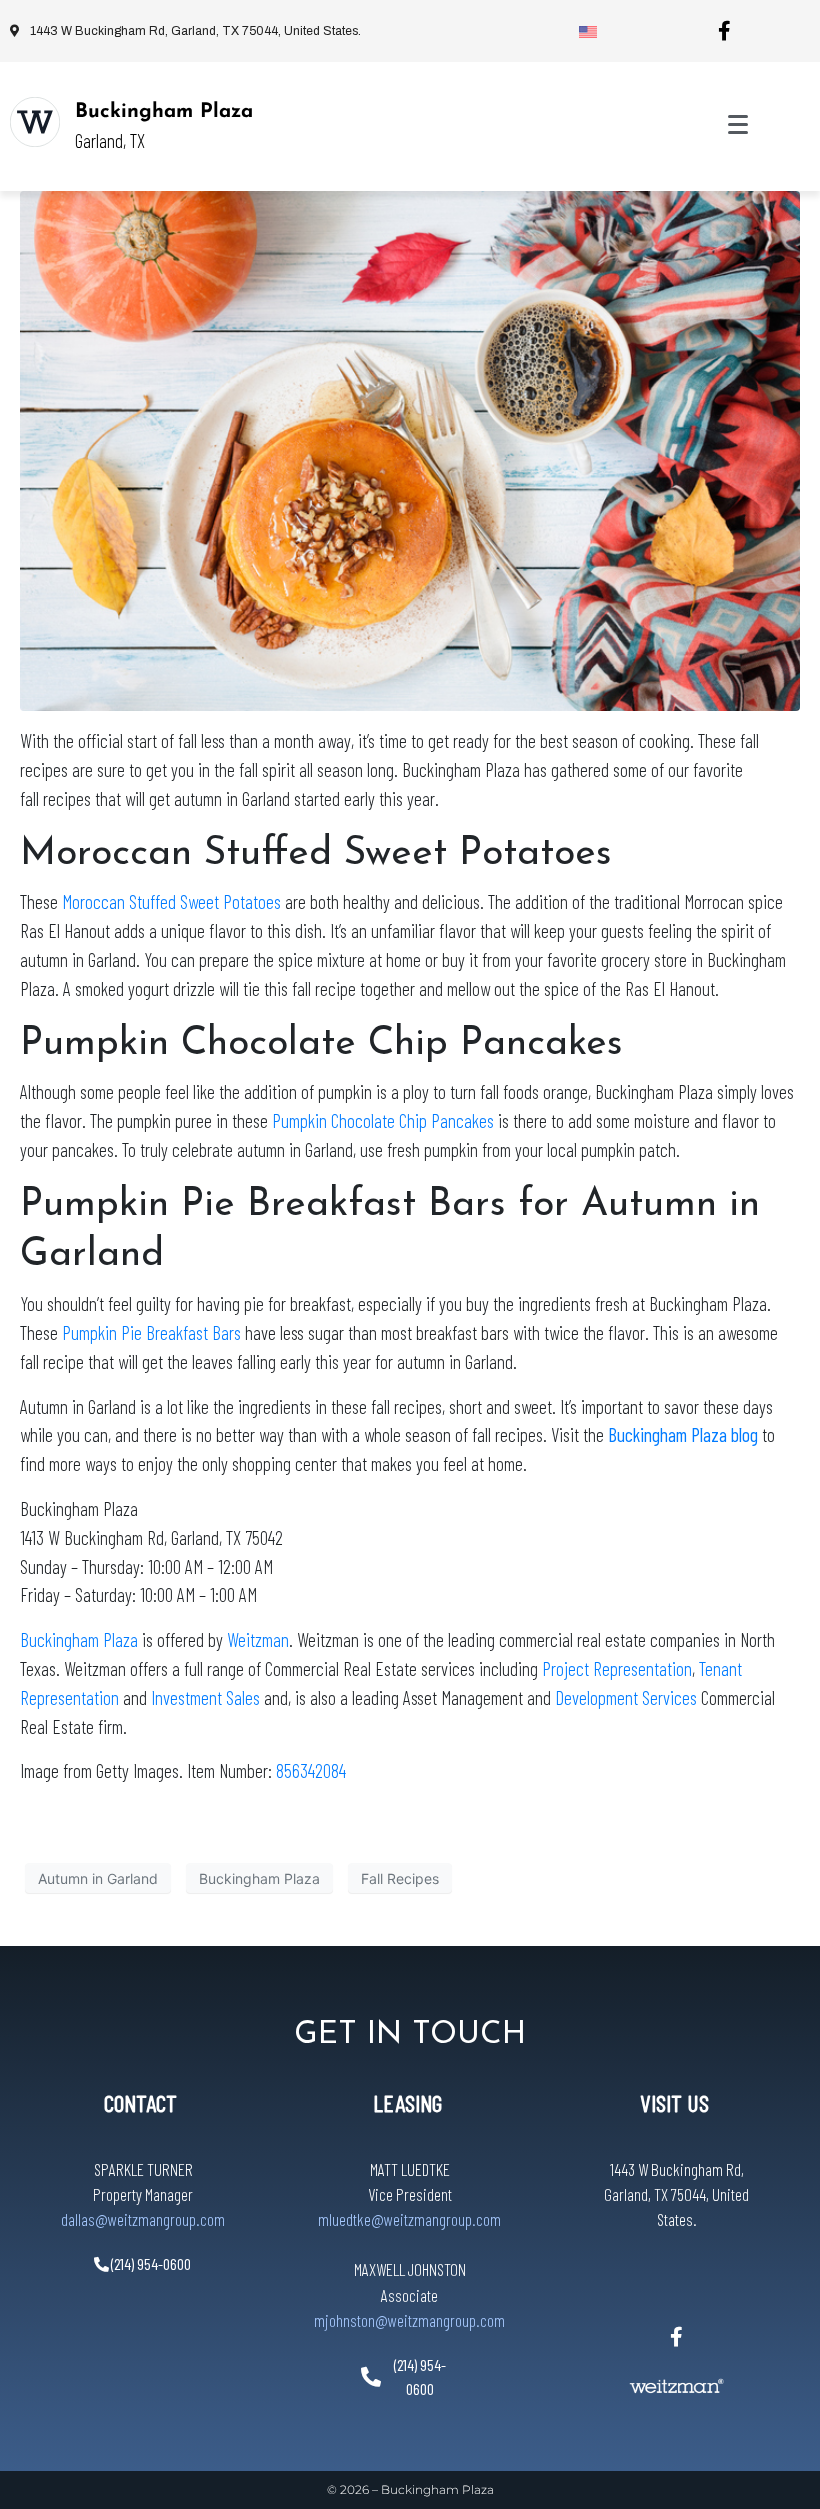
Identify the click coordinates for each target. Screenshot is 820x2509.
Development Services (626, 1697)
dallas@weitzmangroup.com (143, 2219)
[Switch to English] (588, 31)
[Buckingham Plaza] (35, 122)
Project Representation (617, 1668)
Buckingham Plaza (164, 112)
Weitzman (258, 1639)
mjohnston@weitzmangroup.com (409, 2320)
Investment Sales (207, 1697)
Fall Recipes (400, 1878)
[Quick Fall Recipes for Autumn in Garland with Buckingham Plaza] (410, 449)
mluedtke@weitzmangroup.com (409, 2219)
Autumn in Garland (98, 1878)
